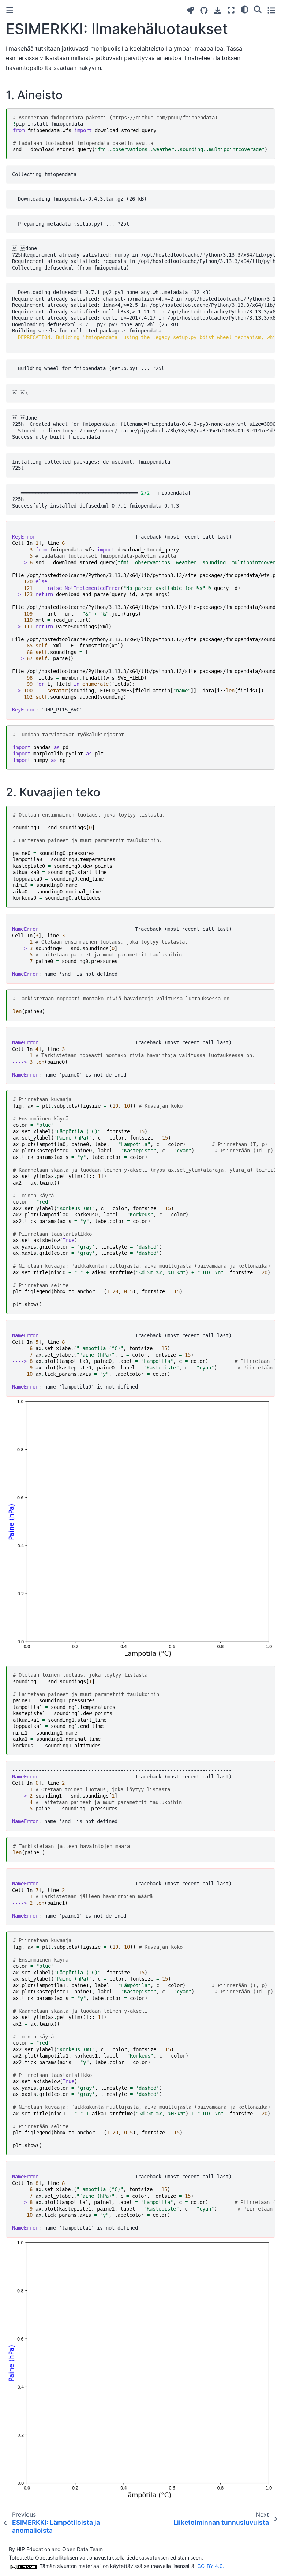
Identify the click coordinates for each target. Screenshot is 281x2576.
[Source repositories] (204, 10)
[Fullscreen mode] (231, 10)
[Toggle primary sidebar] (10, 10)
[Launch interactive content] (190, 10)
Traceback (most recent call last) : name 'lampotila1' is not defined (143, 2199)
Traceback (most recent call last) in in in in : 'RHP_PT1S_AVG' (143, 620)
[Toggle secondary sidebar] (271, 10)
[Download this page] (218, 10)
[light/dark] (245, 9)
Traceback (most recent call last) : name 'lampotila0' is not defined (143, 1358)
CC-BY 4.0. (211, 2566)
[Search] (258, 9)
